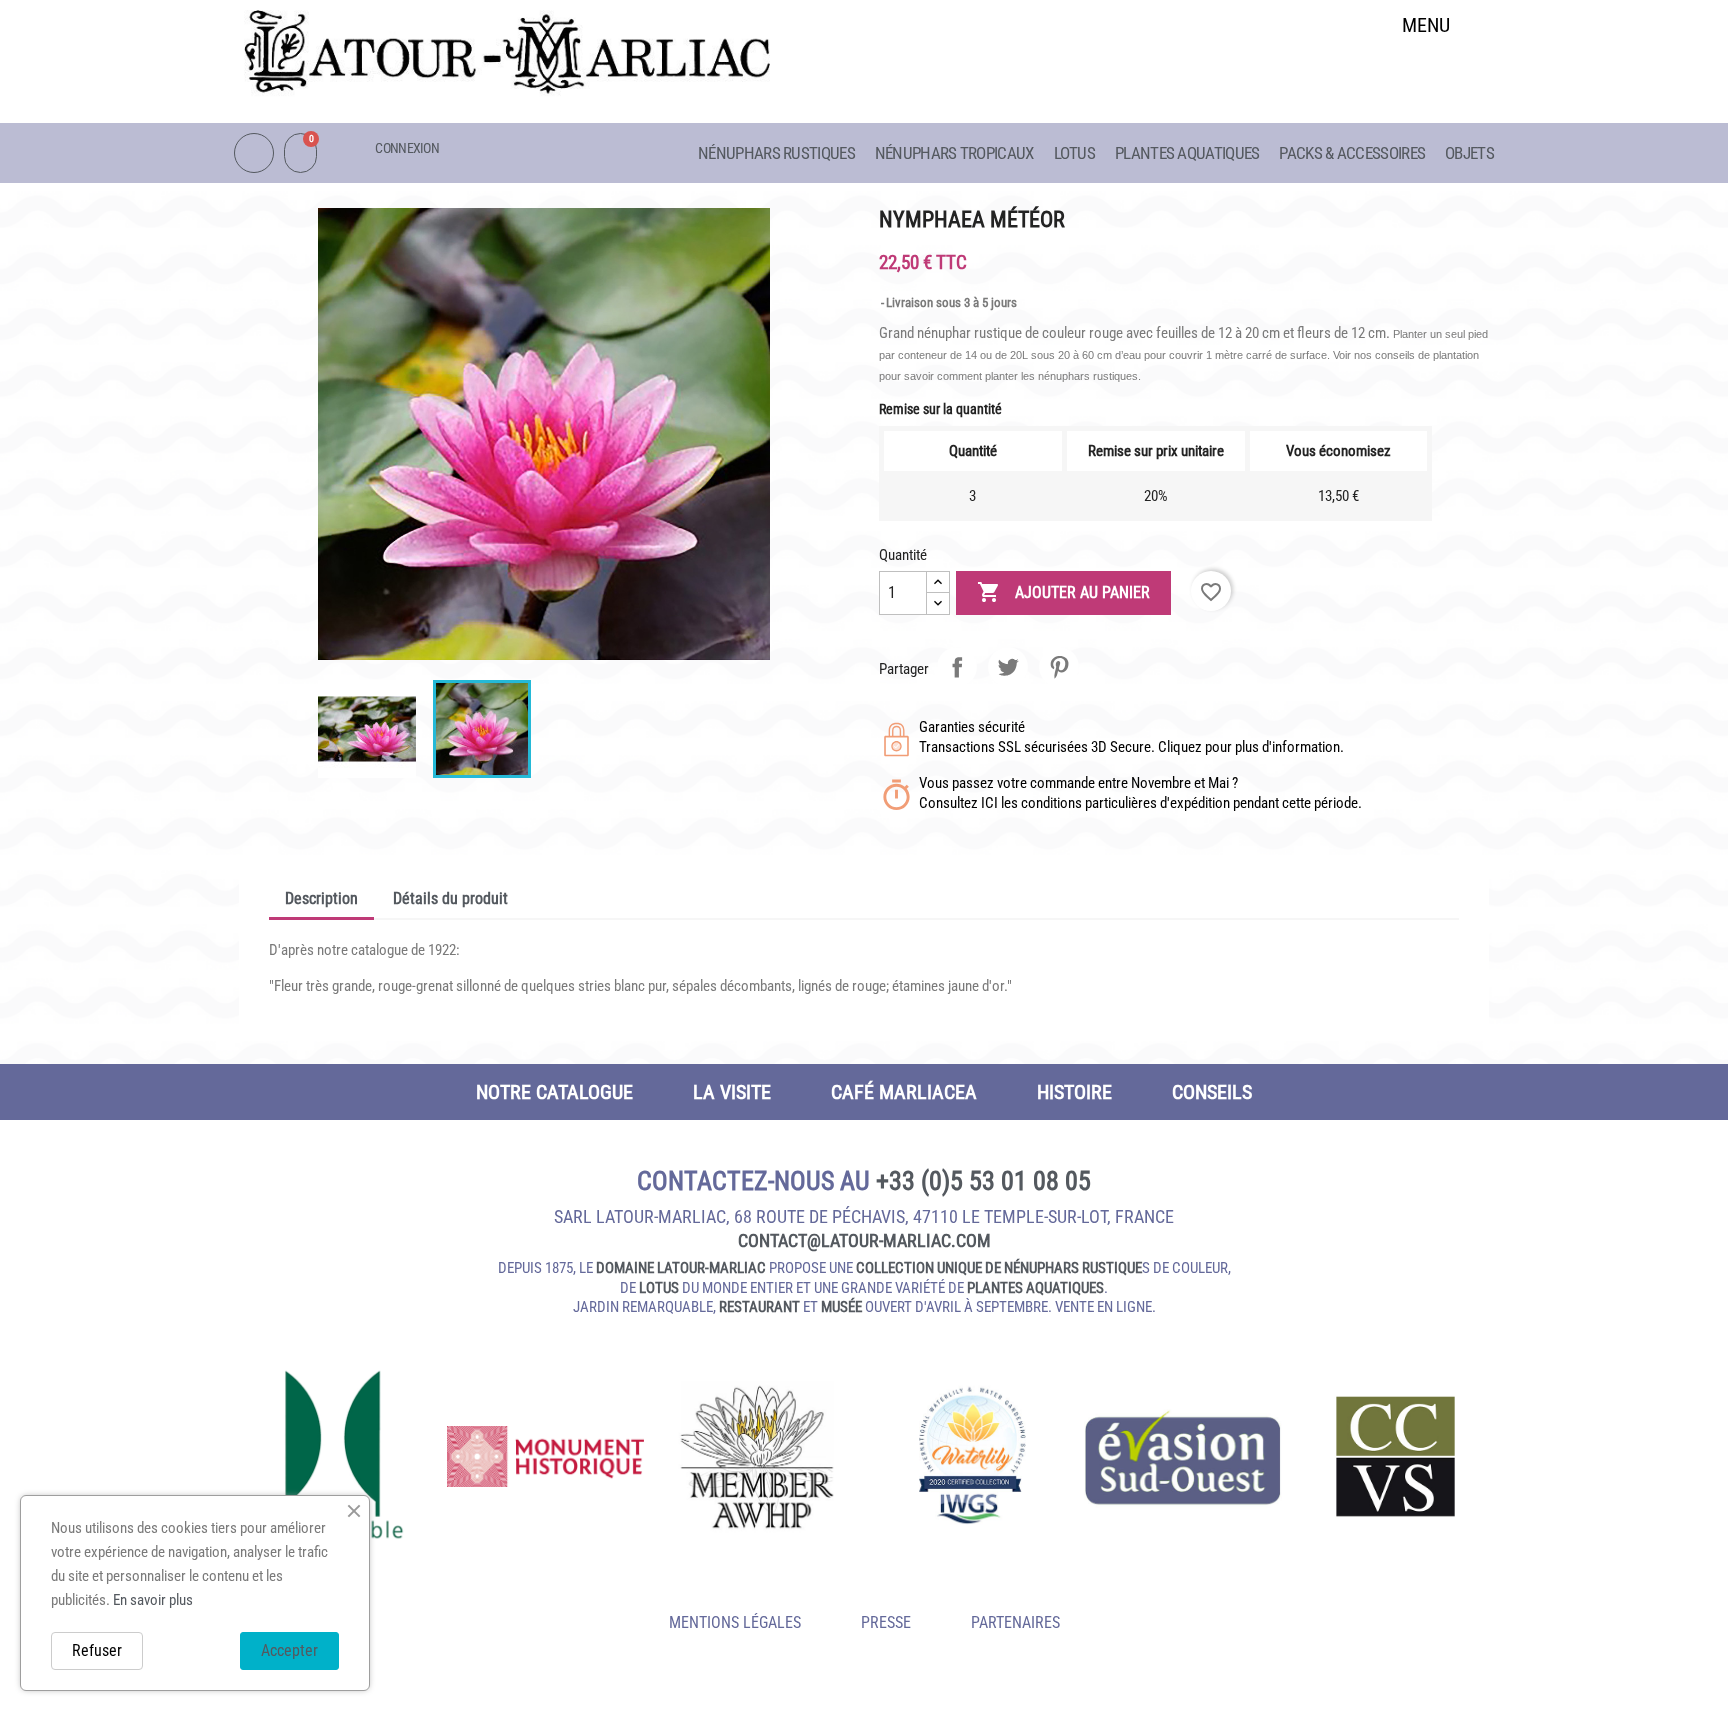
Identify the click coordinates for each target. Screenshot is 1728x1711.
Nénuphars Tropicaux (954, 153)
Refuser (97, 1650)
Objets (1469, 153)
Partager (957, 667)
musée (841, 1307)
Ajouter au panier (1063, 592)
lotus (659, 1288)
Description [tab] (321, 898)
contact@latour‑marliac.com (864, 1240)
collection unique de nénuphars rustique (999, 1268)
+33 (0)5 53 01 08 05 (983, 1181)
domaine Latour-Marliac (681, 1268)
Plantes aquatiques (1187, 153)
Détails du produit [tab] (450, 898)
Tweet (1008, 667)
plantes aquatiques (1035, 1288)
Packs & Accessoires (1352, 153)
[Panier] (300, 153)
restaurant (759, 1307)
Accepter (289, 1650)
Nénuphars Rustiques (776, 153)
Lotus (1075, 153)
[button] (1426, 76)
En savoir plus (153, 1600)
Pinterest (1059, 667)
